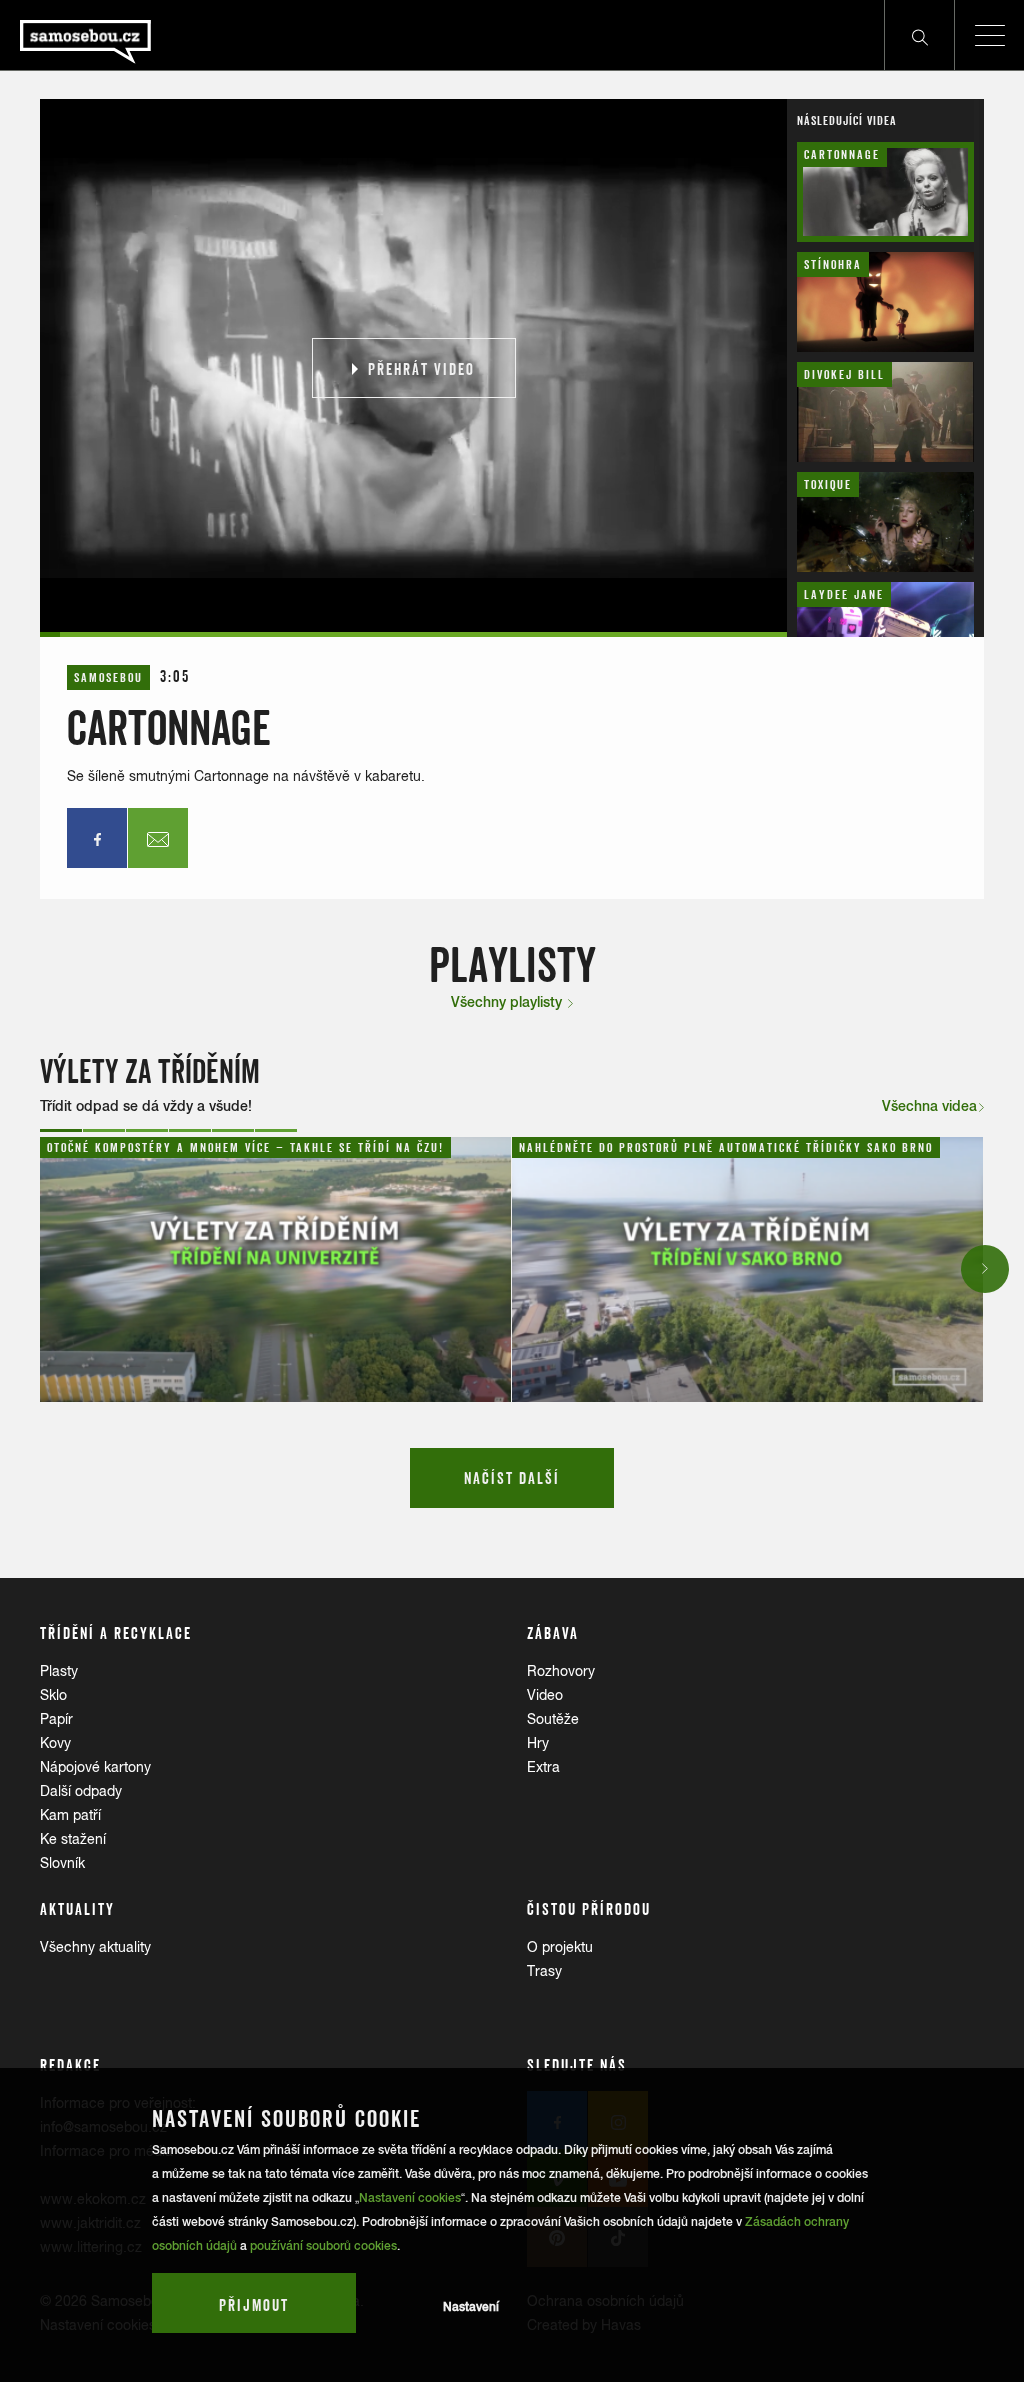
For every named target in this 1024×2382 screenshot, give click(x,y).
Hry (538, 1743)
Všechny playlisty (508, 1002)
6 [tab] (276, 1130)
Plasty (59, 1671)
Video (545, 1695)
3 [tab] (147, 1130)
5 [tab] (233, 1130)
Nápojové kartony (95, 1767)
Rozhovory (561, 1671)
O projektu (560, 1947)
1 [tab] (61, 1130)
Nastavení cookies (410, 2198)
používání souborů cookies (323, 2246)
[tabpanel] (276, 1269)
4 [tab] (190, 1130)
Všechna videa (929, 1106)
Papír (56, 1719)
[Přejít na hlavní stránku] (140, 35)
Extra (543, 1767)
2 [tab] (104, 1130)
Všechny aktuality (95, 1947)
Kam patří (70, 1815)
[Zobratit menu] (989, 35)
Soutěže (553, 1719)
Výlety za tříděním (150, 1071)
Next (986, 1268)
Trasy (544, 1971)
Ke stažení (73, 1839)
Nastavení (471, 2307)
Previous (42, 1268)
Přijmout (254, 2305)
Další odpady (81, 1791)
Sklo (53, 1695)
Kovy (55, 1743)
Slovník (62, 1863)
